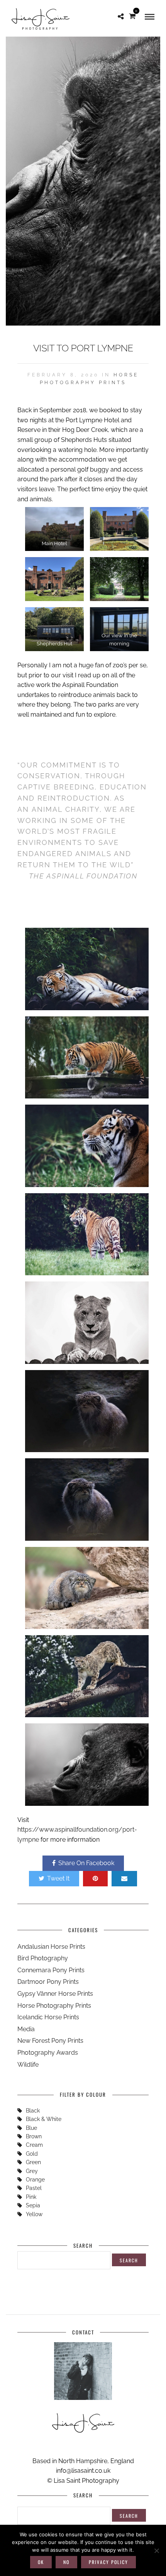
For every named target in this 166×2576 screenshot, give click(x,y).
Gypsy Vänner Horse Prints (55, 1994)
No (66, 2562)
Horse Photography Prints (54, 2006)
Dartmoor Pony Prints (48, 1982)
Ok (41, 2562)
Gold (32, 2154)
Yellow (34, 2214)
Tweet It (58, 1878)
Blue (31, 2128)
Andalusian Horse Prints (51, 1947)
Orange (35, 2180)
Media (26, 2029)
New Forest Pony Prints (50, 2041)
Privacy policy (108, 2562)
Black (33, 2111)
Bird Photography (43, 1958)
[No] (156, 2551)
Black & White (44, 2119)
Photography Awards (48, 2053)
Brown (34, 2136)
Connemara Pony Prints (51, 1970)
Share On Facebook (86, 1863)
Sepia (33, 2205)
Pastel (34, 2188)
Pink (31, 2197)
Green (33, 2162)
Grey (32, 2171)
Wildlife (28, 2065)
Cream (34, 2145)
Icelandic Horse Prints (48, 2017)
